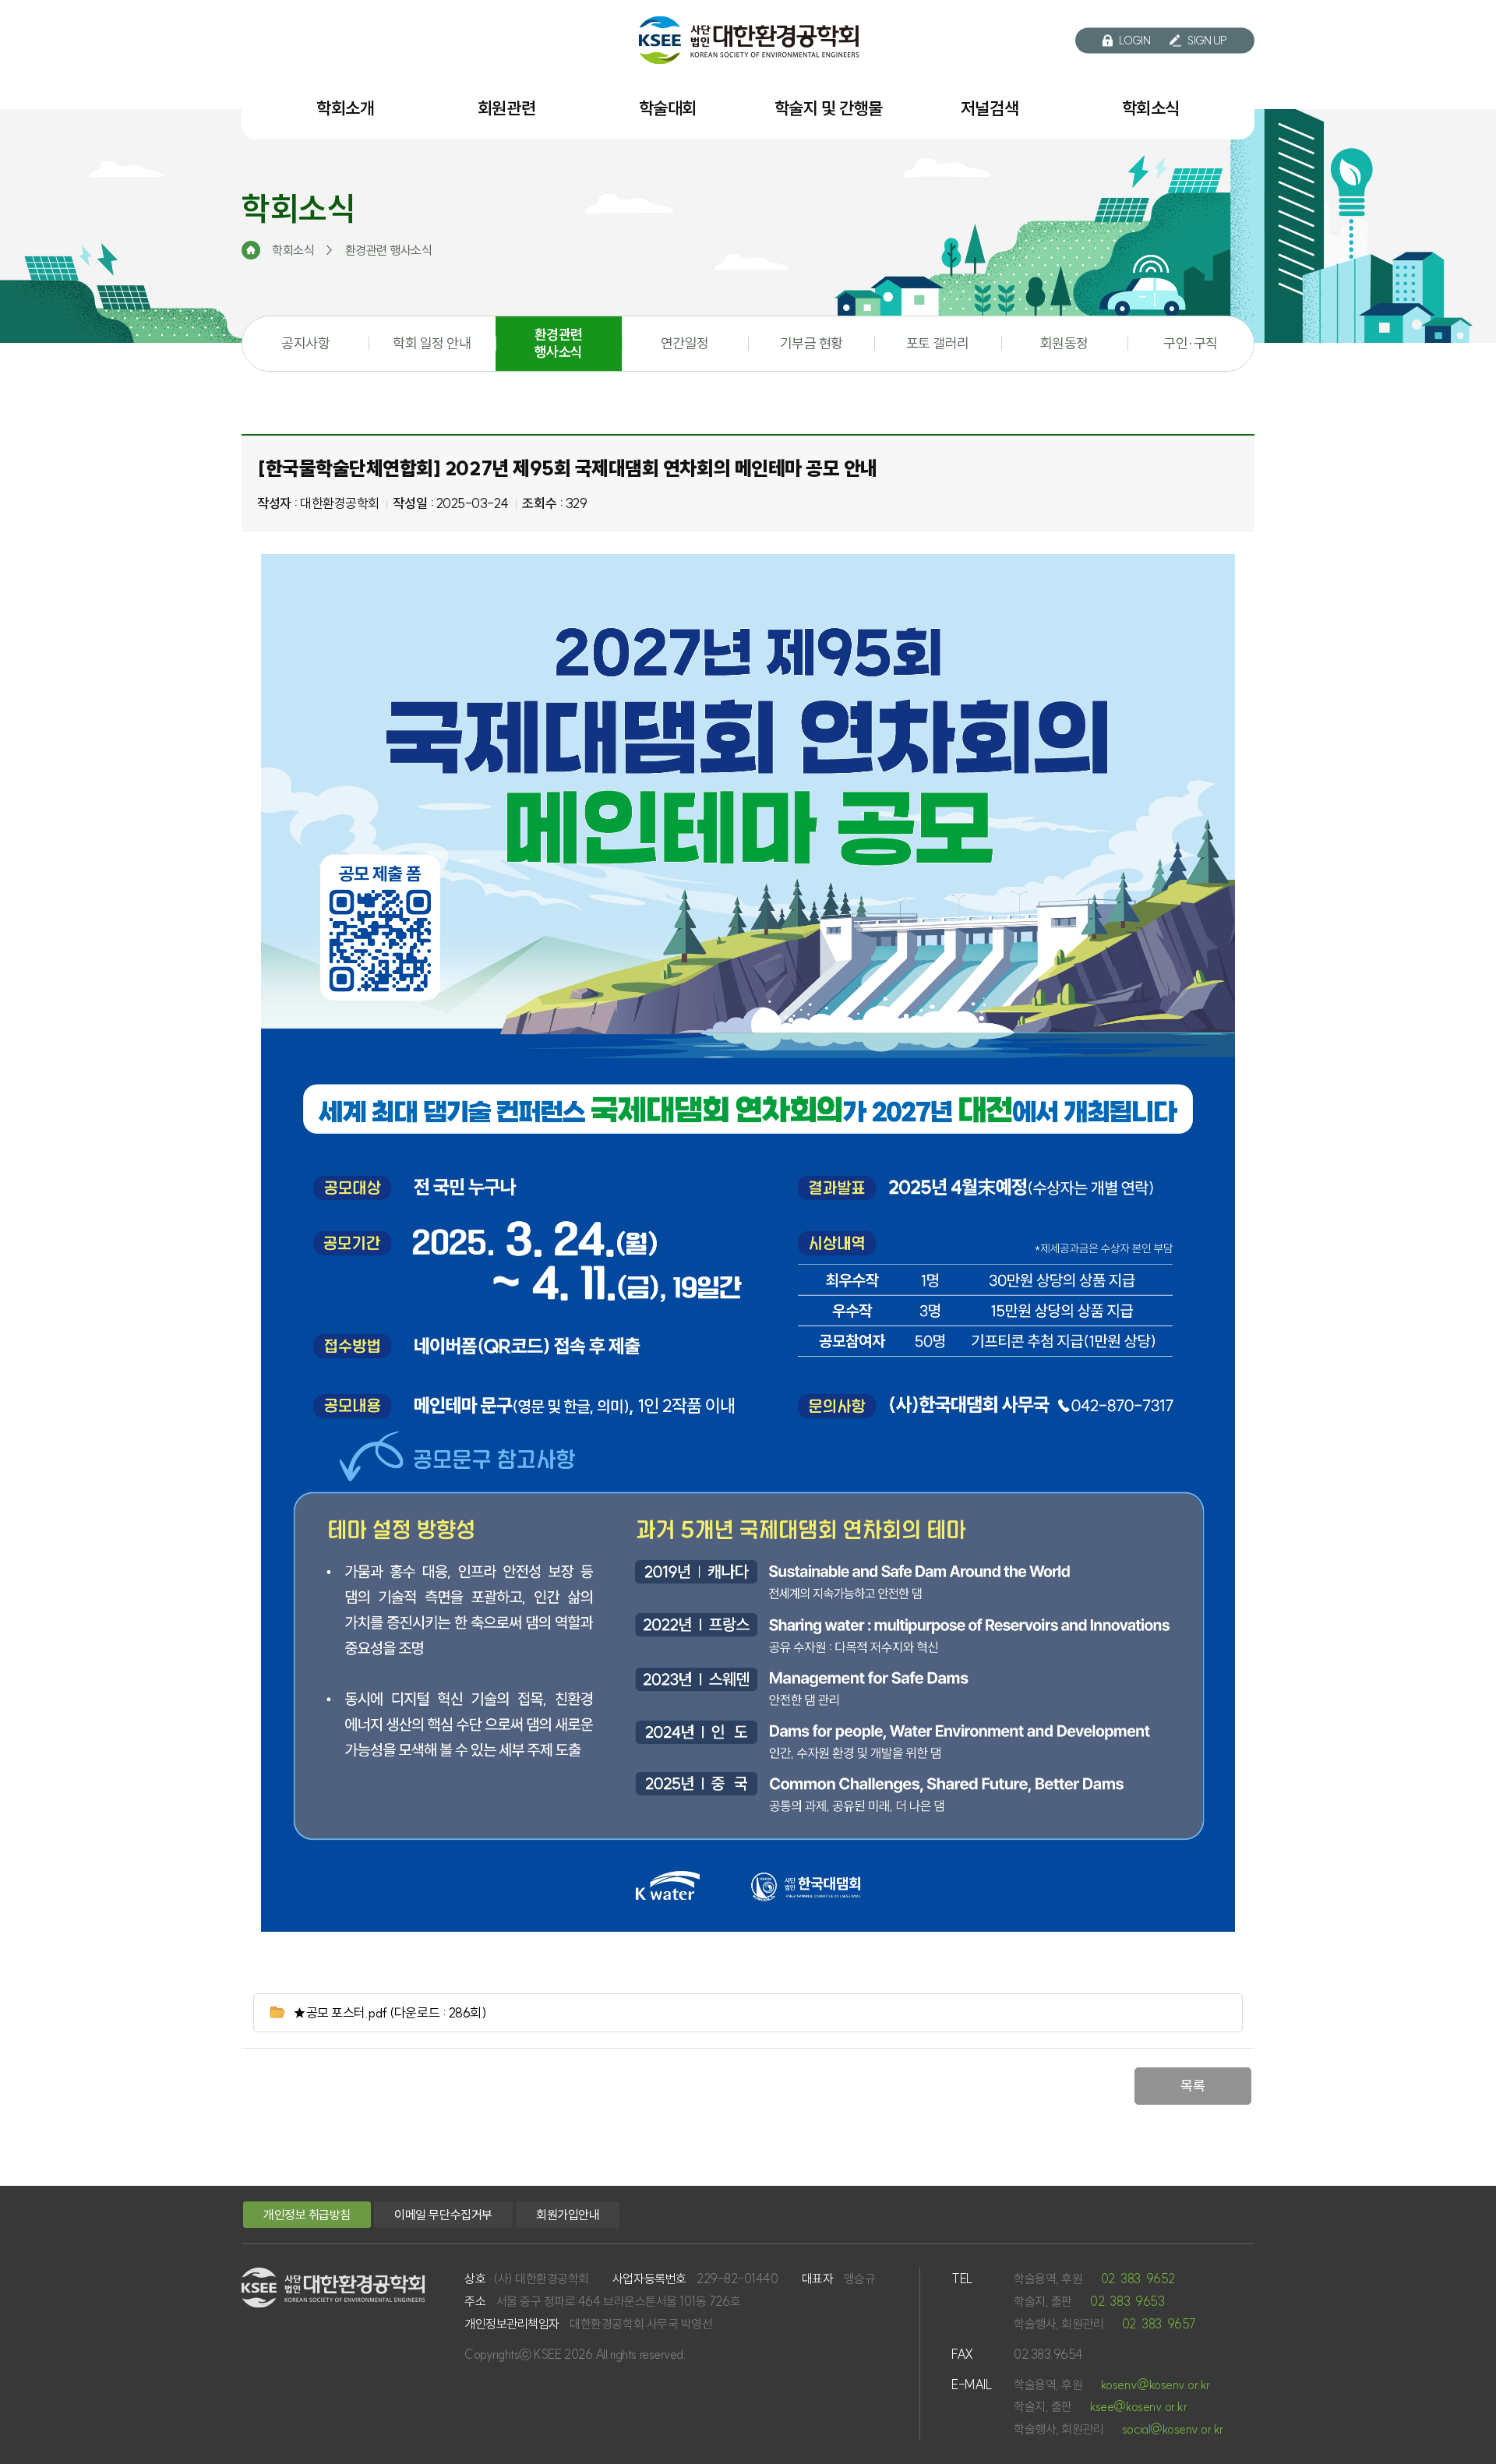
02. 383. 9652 (1138, 2279)
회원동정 (1064, 343)
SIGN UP (1207, 41)
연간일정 (685, 343)
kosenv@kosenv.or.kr (1156, 2385)
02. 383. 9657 (1159, 2324)
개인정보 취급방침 (307, 2215)
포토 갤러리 (938, 343)
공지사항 (305, 343)
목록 (1193, 2086)
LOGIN (1135, 41)
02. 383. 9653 (1127, 2301)
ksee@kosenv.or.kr (1138, 2406)
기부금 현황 (812, 343)
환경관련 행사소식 (559, 343)
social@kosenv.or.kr (1173, 2429)
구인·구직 (1191, 343)
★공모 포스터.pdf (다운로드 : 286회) (390, 2012)
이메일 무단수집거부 (443, 2215)
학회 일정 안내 (432, 343)
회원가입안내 (568, 2215)
